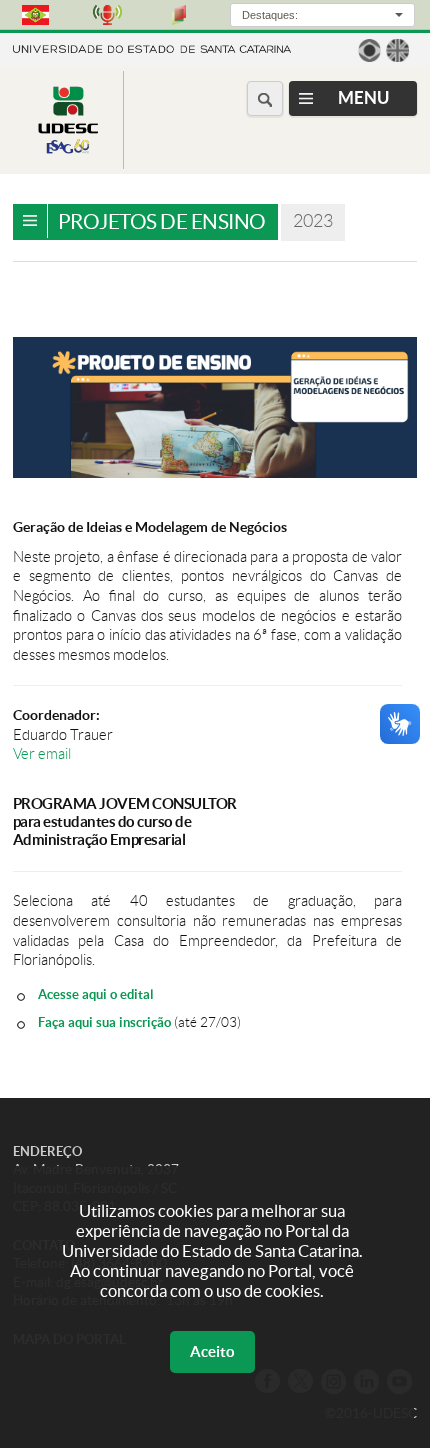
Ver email (42, 754)
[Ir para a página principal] (68, 153)
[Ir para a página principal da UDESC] (152, 47)
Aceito (212, 1351)
